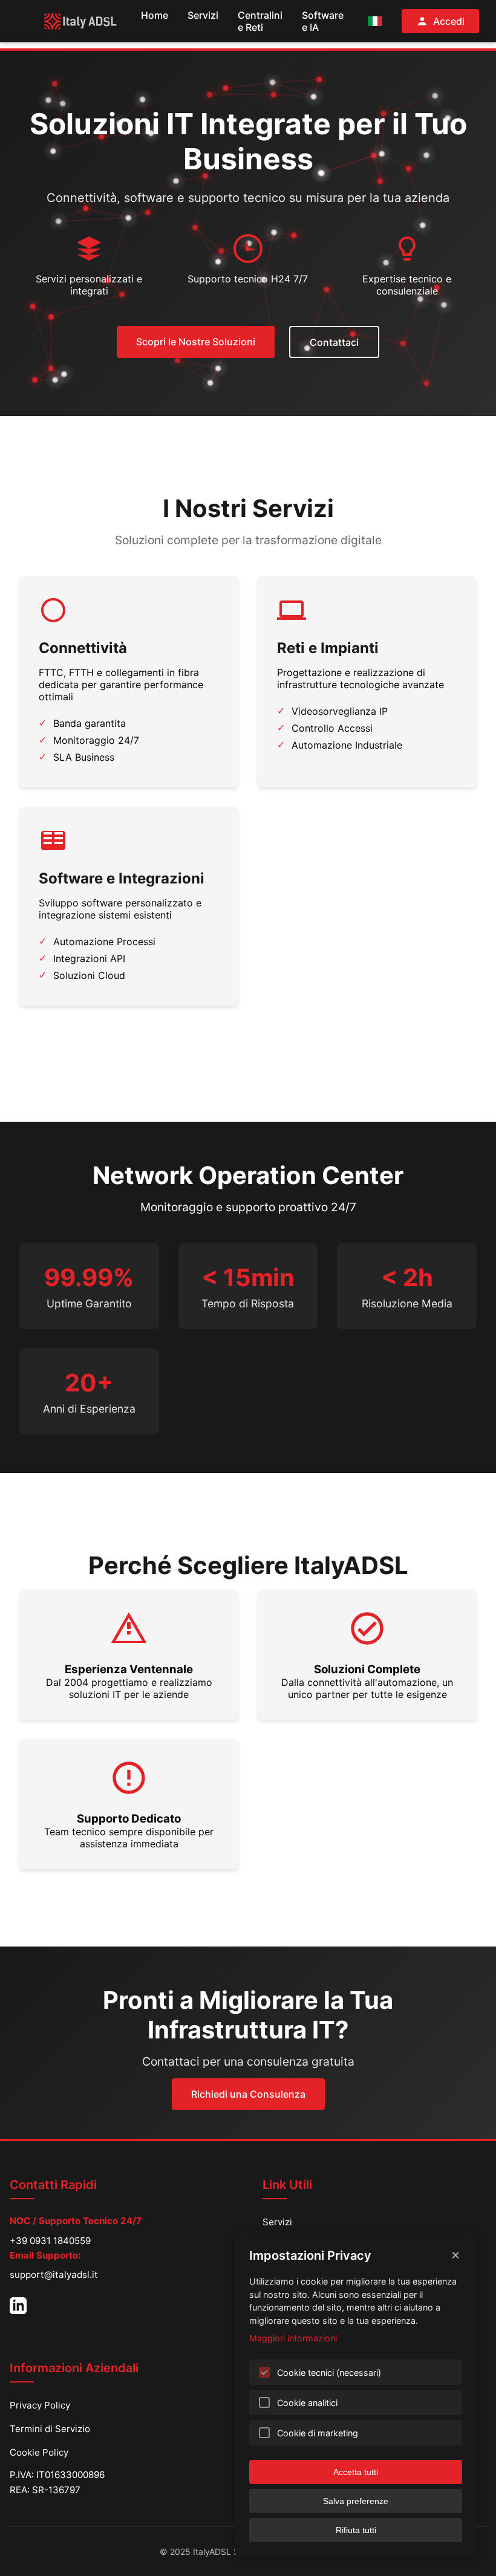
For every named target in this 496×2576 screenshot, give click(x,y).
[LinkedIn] (18, 2306)
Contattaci (334, 342)
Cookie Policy (39, 2452)
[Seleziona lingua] (375, 21)
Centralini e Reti (260, 21)
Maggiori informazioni (293, 2338)
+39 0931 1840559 (50, 2241)
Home (155, 15)
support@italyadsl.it (54, 2275)
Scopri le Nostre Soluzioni (196, 342)
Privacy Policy (40, 2405)
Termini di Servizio (50, 2429)
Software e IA (323, 21)
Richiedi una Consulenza (248, 2094)
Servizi (203, 15)
